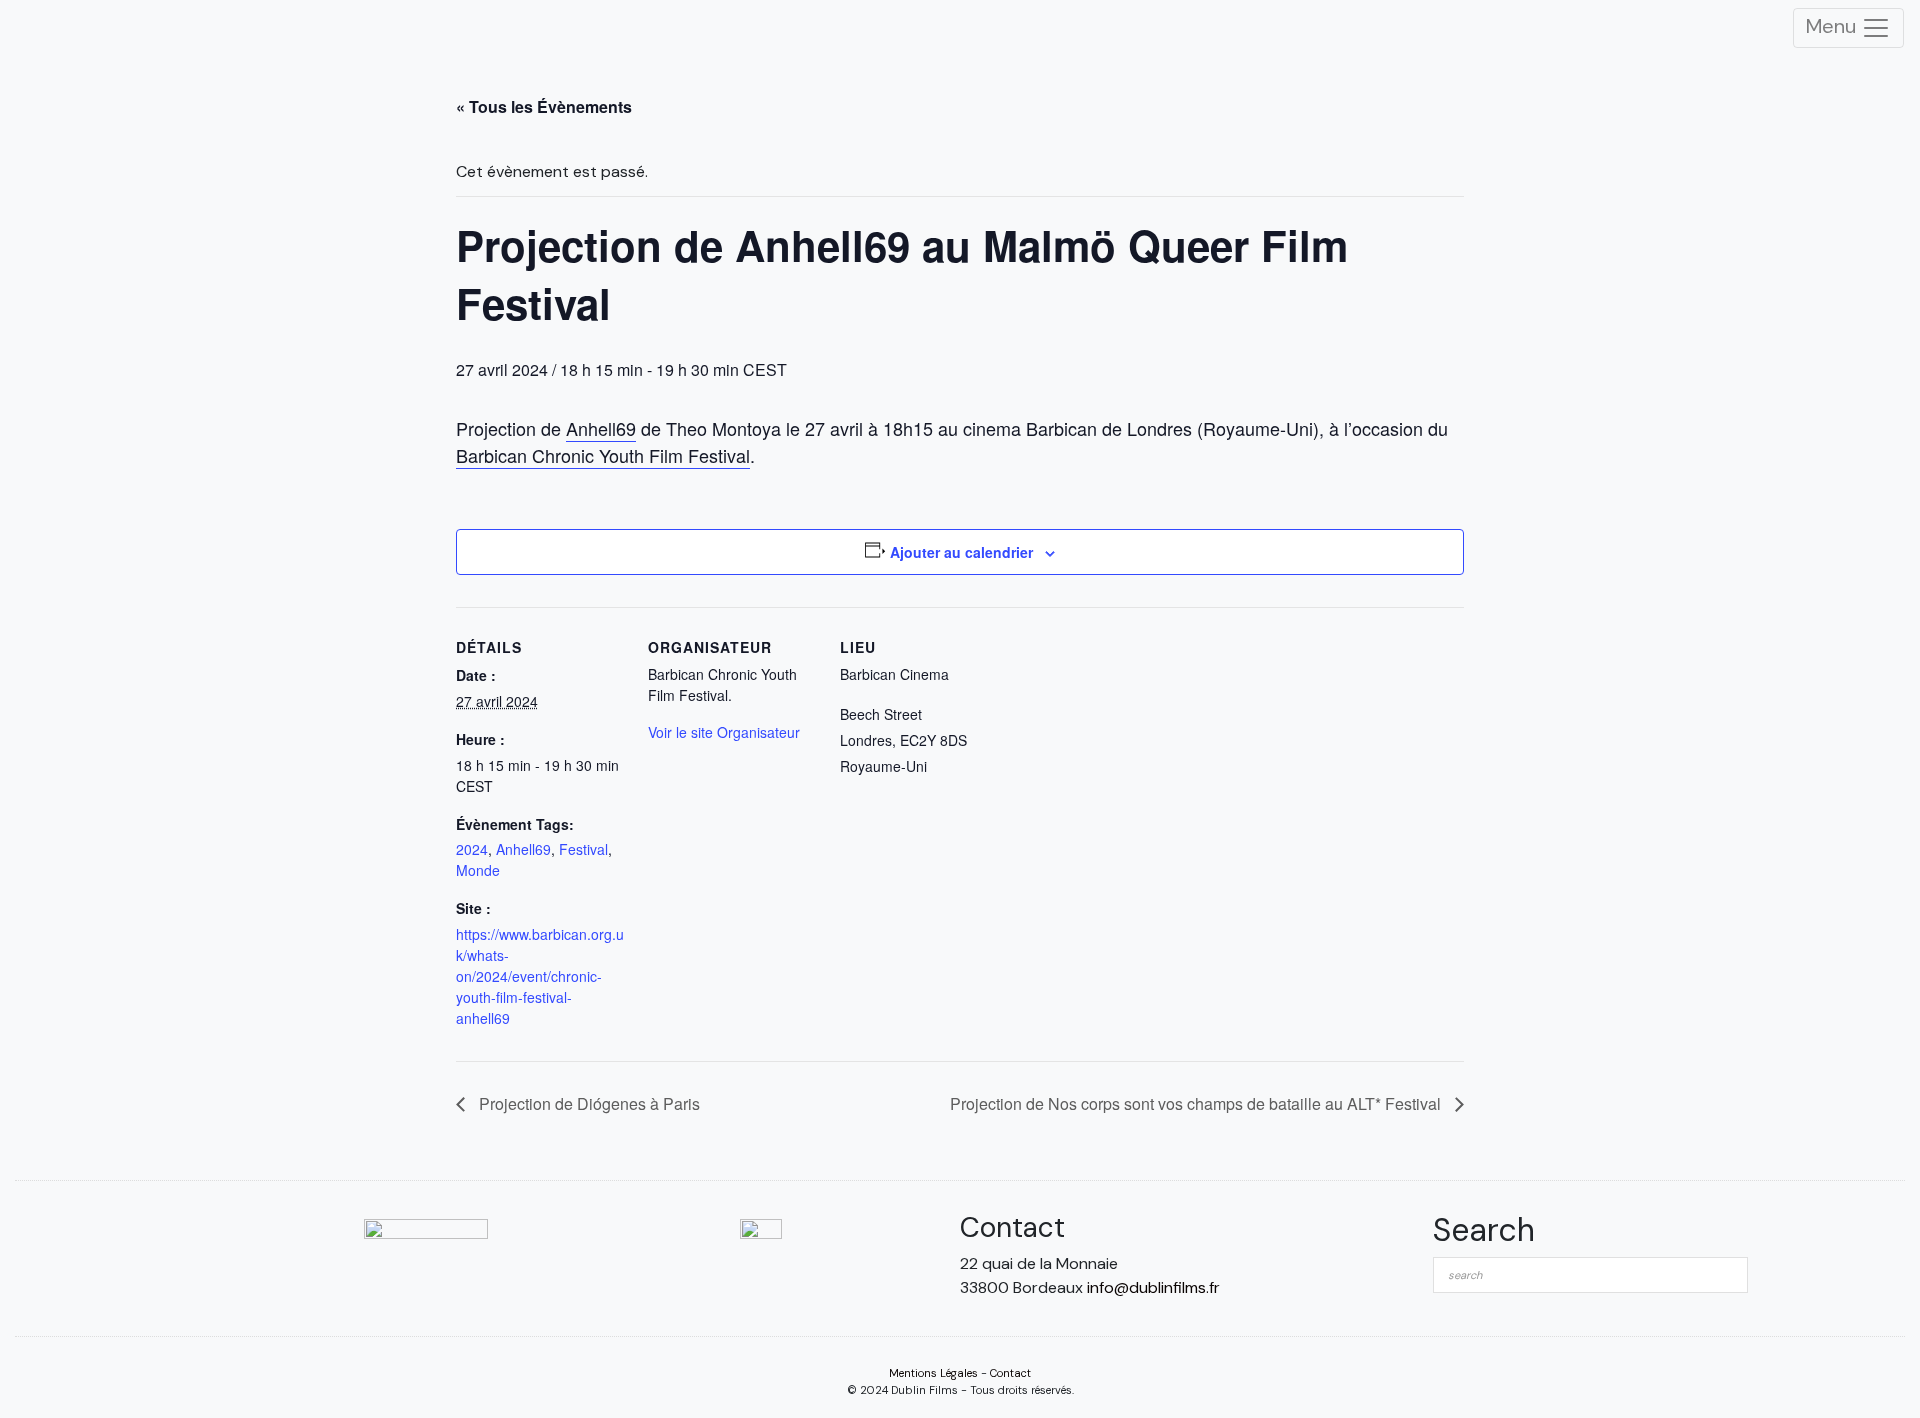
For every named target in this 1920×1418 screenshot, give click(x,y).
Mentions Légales (933, 1373)
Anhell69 (601, 428)
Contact (1010, 1373)
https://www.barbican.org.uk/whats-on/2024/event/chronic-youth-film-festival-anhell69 (540, 976)
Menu (1833, 26)
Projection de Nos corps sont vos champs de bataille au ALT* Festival (1197, 1103)
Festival (583, 849)
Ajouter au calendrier (961, 552)
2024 (472, 849)
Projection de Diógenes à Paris (587, 1103)
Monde (478, 870)
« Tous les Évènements (544, 106)
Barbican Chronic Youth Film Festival (603, 455)
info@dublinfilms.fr (1153, 1287)
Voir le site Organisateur (724, 732)
